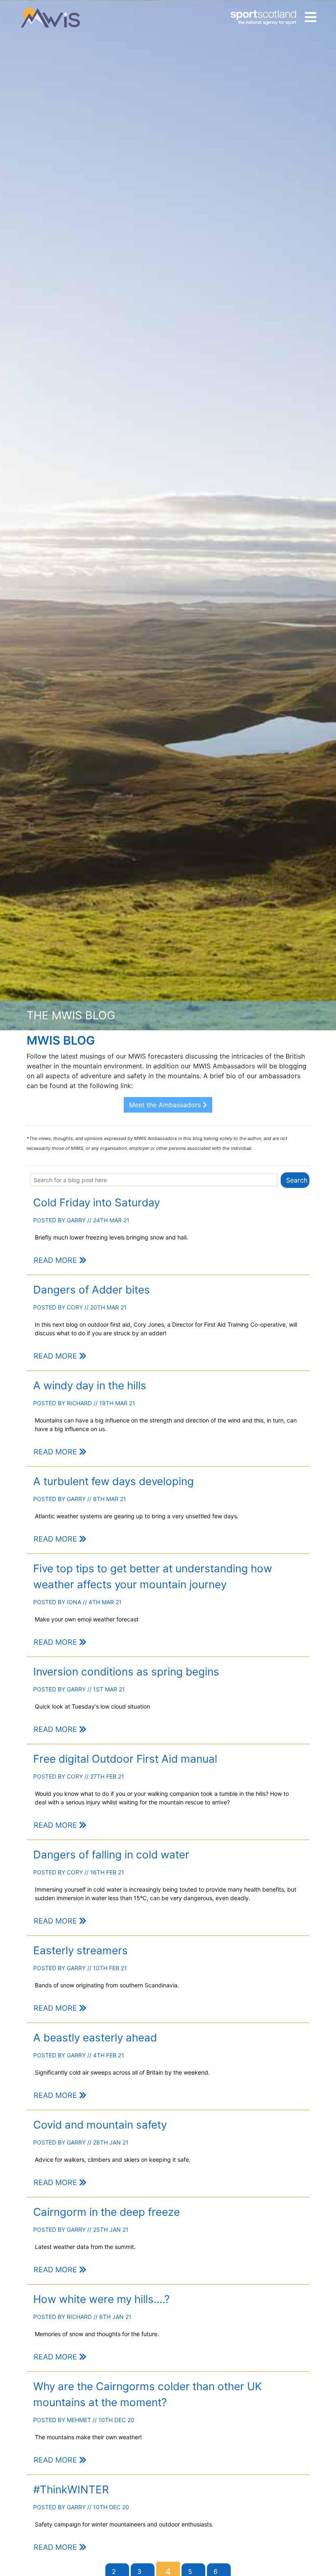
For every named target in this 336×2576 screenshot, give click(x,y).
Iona (74, 1602)
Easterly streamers (81, 1950)
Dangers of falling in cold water (111, 1855)
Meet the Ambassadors (166, 1105)
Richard (79, 1403)
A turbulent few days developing (114, 1481)
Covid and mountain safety (100, 2125)
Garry (76, 1220)
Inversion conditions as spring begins (126, 1672)
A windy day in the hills (90, 1385)
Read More (56, 1260)
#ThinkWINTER (71, 2489)
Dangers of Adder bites (92, 1290)
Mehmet (79, 2420)
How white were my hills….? (101, 2299)
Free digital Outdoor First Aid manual (125, 1759)
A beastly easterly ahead (95, 2038)
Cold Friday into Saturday (96, 1202)
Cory (75, 1307)
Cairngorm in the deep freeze (107, 2212)
